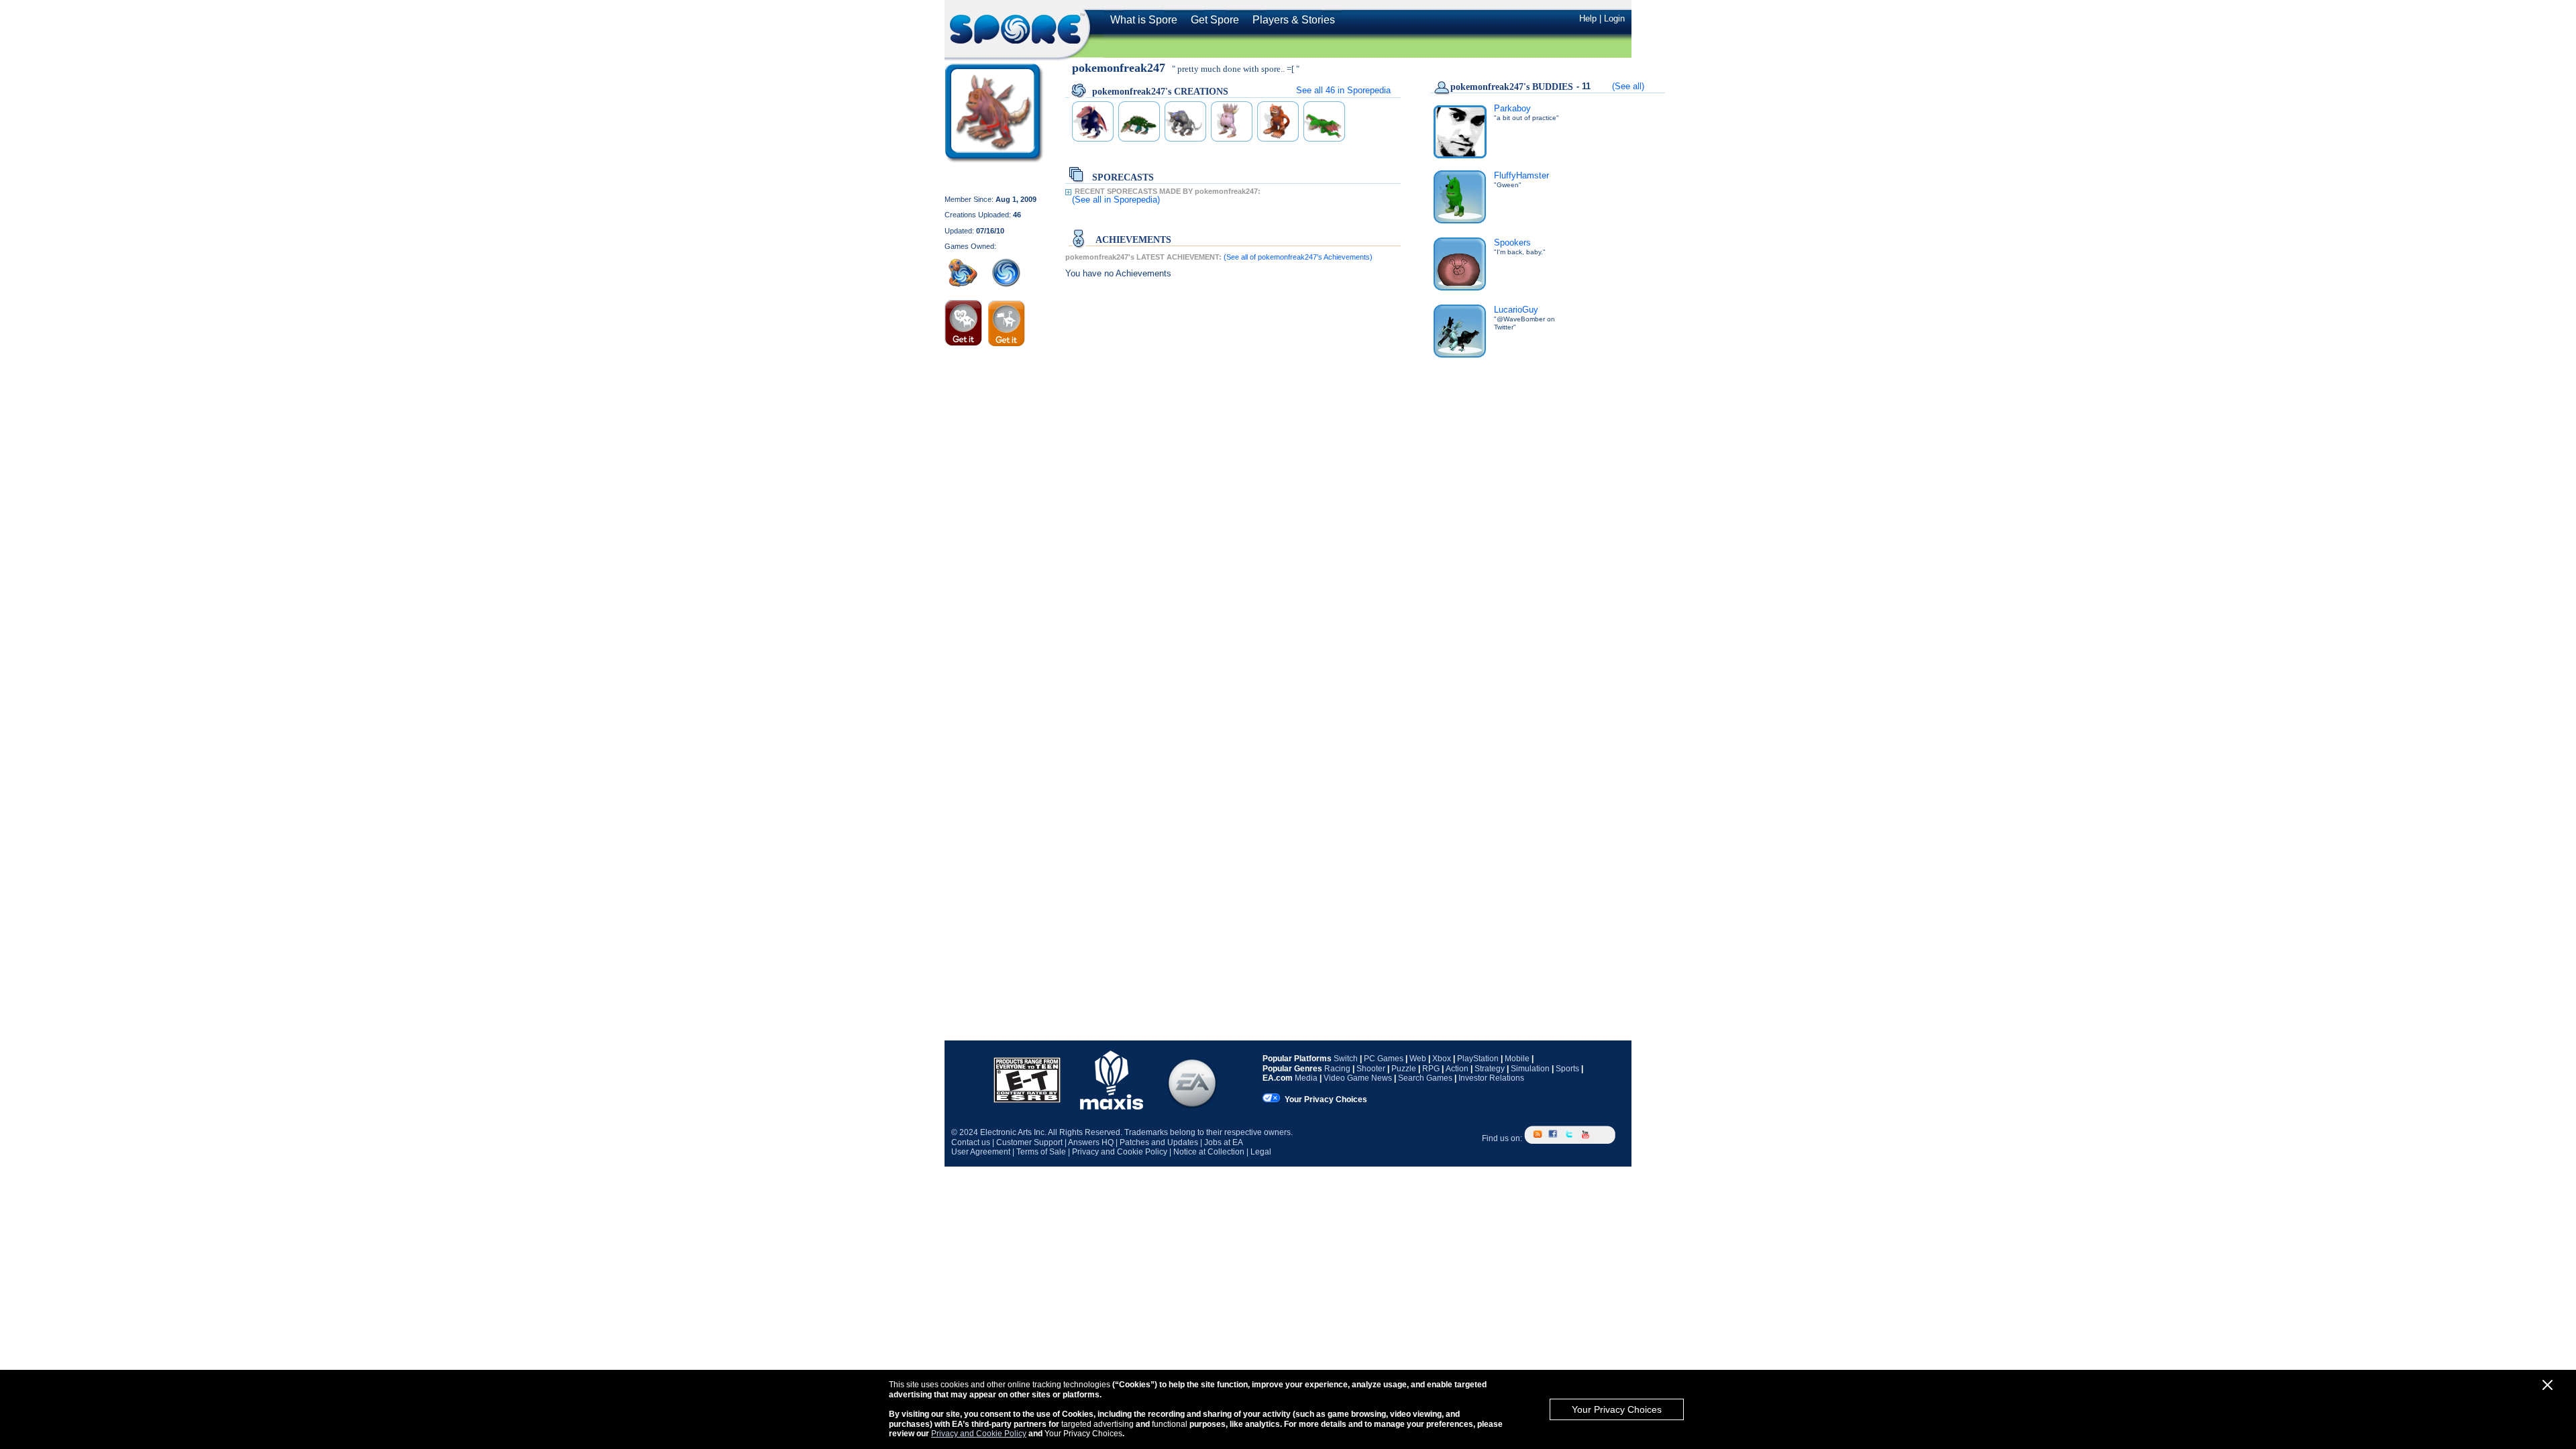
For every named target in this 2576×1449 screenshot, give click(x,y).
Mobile (1517, 1059)
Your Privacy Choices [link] (1326, 1099)
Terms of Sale (1041, 1152)
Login (1614, 18)
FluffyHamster (1521, 175)
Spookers (1512, 243)
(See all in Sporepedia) (1116, 200)
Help (1588, 18)
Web (1418, 1059)
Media (1306, 1078)
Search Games (1425, 1078)
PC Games (1384, 1059)
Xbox (1442, 1059)
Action (1457, 1069)
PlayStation (1478, 1059)
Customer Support (1029, 1142)
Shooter (1371, 1069)
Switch (1346, 1059)
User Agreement (981, 1152)
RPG (1431, 1069)
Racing (1337, 1069)
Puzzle (1404, 1069)
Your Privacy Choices (1617, 1409)
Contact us (971, 1142)
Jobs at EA (1224, 1142)
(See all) (1628, 86)
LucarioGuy (1516, 310)
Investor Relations (1491, 1078)
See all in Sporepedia (1343, 90)
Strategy (1490, 1069)
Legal (1261, 1152)
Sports (1567, 1069)
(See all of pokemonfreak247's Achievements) (1298, 257)
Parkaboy (1512, 108)
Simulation (1530, 1069)
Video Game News (1358, 1078)
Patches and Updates (1159, 1142)
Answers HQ (1091, 1142)
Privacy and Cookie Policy (979, 1434)
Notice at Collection (1209, 1152)
